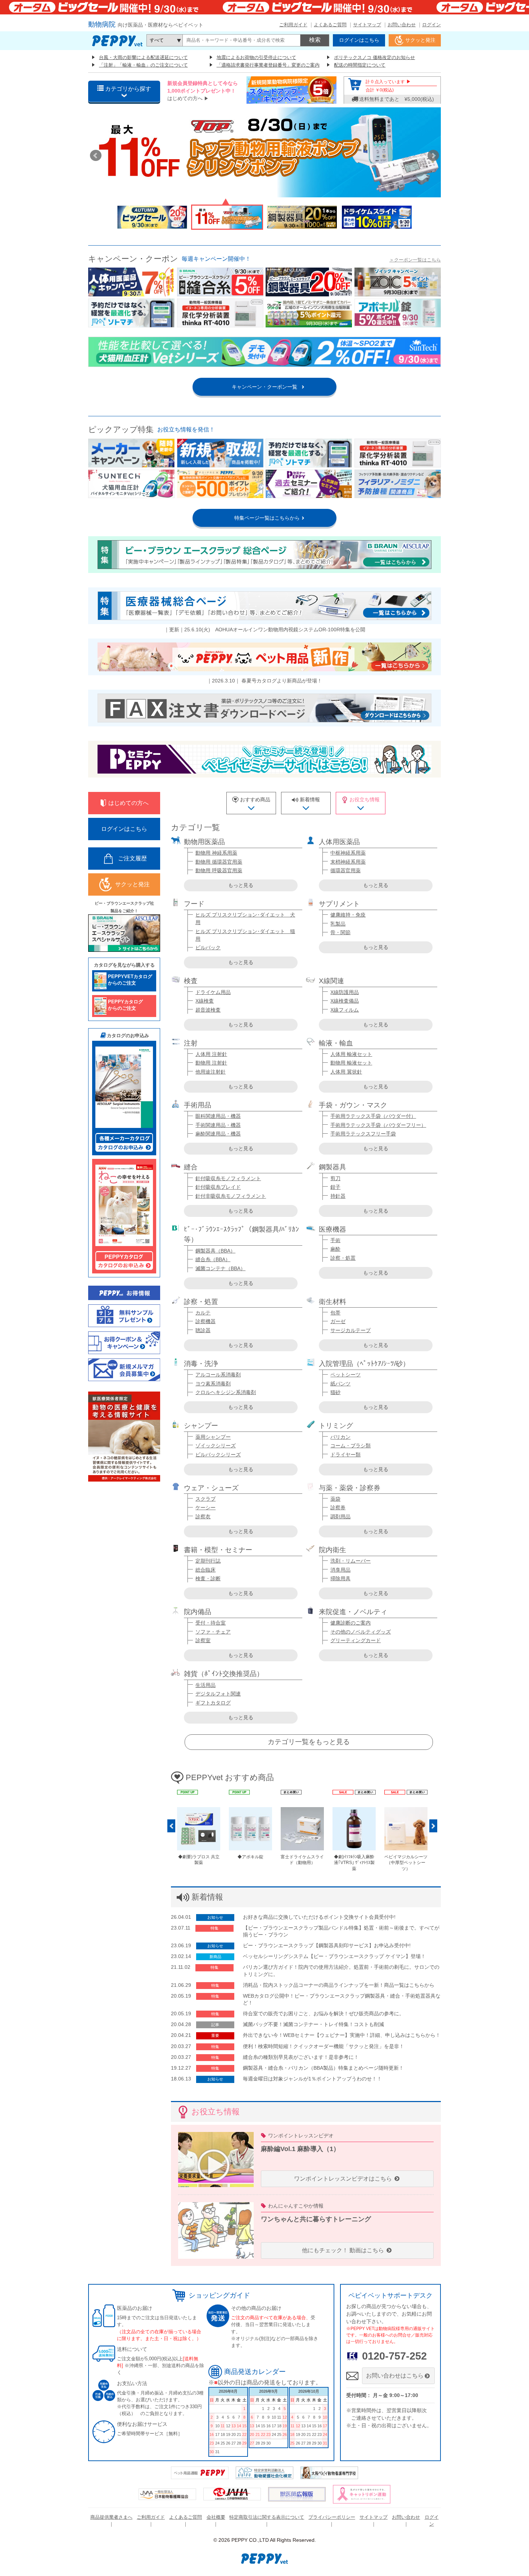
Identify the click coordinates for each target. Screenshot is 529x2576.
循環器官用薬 (345, 870)
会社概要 (216, 2517)
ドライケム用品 (213, 992)
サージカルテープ (351, 1330)
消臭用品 (340, 1570)
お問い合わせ (402, 25)
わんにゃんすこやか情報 (296, 2206)
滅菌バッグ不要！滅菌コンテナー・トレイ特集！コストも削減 (313, 2024)
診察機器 (205, 1321)
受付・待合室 (211, 1623)
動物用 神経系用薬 (216, 853)
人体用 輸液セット (351, 1054)
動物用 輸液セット (351, 1063)
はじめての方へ (185, 98)
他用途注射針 (211, 1072)
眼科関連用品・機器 (218, 1116)
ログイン (431, 25)
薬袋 (335, 1499)
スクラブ (205, 1499)
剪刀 (335, 1178)
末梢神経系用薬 (348, 862)
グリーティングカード (356, 1640)
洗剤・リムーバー (351, 1561)
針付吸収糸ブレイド (218, 1187)
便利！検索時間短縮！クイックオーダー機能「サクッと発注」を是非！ (324, 2046)
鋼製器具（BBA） (215, 1251)
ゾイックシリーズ (216, 1446)
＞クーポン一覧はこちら (415, 260)
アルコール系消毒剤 (218, 1375)
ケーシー (205, 1507)
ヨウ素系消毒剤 (213, 1384)
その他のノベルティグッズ (361, 1632)
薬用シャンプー (213, 1437)
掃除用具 (340, 1578)
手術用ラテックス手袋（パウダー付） (373, 1116)
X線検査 (205, 1001)
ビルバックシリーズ (218, 1455)
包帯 (335, 1313)
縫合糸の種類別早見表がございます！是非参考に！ (301, 2057)
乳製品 (338, 924)
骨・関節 (340, 932)
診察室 (203, 1640)
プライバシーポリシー (332, 2517)
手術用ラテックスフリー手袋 (363, 1134)
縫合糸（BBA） (213, 1259)
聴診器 (203, 1330)
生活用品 (205, 1685)
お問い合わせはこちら (395, 2376)
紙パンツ (340, 1384)
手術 (335, 1240)
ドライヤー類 (345, 1455)
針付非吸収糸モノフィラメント (231, 1196)
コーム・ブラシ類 (351, 1446)
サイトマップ (367, 25)
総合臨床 (205, 1570)
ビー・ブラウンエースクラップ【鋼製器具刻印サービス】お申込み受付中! (327, 1945)
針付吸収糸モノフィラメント (228, 1178)
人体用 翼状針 (346, 1072)
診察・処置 (343, 1258)
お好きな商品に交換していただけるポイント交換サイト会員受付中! (319, 1917)
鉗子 (335, 1187)
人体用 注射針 (211, 1054)
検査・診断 (208, 1578)
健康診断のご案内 (351, 1623)
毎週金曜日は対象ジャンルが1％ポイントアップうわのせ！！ (312, 2079)
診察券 (338, 1507)
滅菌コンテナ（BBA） (220, 1268)
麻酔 (335, 1249)
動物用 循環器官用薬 (219, 862)
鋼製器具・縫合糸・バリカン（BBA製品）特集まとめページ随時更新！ (323, 2068)
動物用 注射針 (211, 1063)
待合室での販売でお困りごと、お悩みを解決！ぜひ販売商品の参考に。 (324, 2013)
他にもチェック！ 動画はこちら (344, 2250)
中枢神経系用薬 (348, 853)
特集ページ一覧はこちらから (264, 518)
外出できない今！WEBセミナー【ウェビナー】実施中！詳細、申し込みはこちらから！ (342, 2035)
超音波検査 (208, 1010)
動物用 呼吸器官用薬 (219, 870)
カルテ (203, 1313)
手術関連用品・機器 (218, 1125)
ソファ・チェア (213, 1632)
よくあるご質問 (330, 25)
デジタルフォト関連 (218, 1694)
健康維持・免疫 (348, 915)
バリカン (340, 1437)
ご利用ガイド (293, 25)
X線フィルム (345, 1010)
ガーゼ (338, 1321)
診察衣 (203, 1517)
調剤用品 (340, 1517)
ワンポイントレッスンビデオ (301, 2136)
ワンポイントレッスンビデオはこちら (344, 2179)
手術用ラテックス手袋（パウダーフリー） (378, 1125)
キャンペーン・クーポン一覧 (264, 387)
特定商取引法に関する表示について (267, 2517)
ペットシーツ (345, 1375)
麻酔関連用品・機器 (218, 1134)
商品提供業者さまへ (111, 2517)
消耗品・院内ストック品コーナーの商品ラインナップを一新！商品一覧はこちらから (339, 1985)
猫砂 (335, 1392)
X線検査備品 (345, 1001)
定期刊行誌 (208, 1561)
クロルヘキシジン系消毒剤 (226, 1392)
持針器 (338, 1196)
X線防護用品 (345, 992)
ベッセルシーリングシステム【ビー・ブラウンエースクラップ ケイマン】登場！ (334, 1956)
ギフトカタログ (213, 1703)
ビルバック (208, 947)
